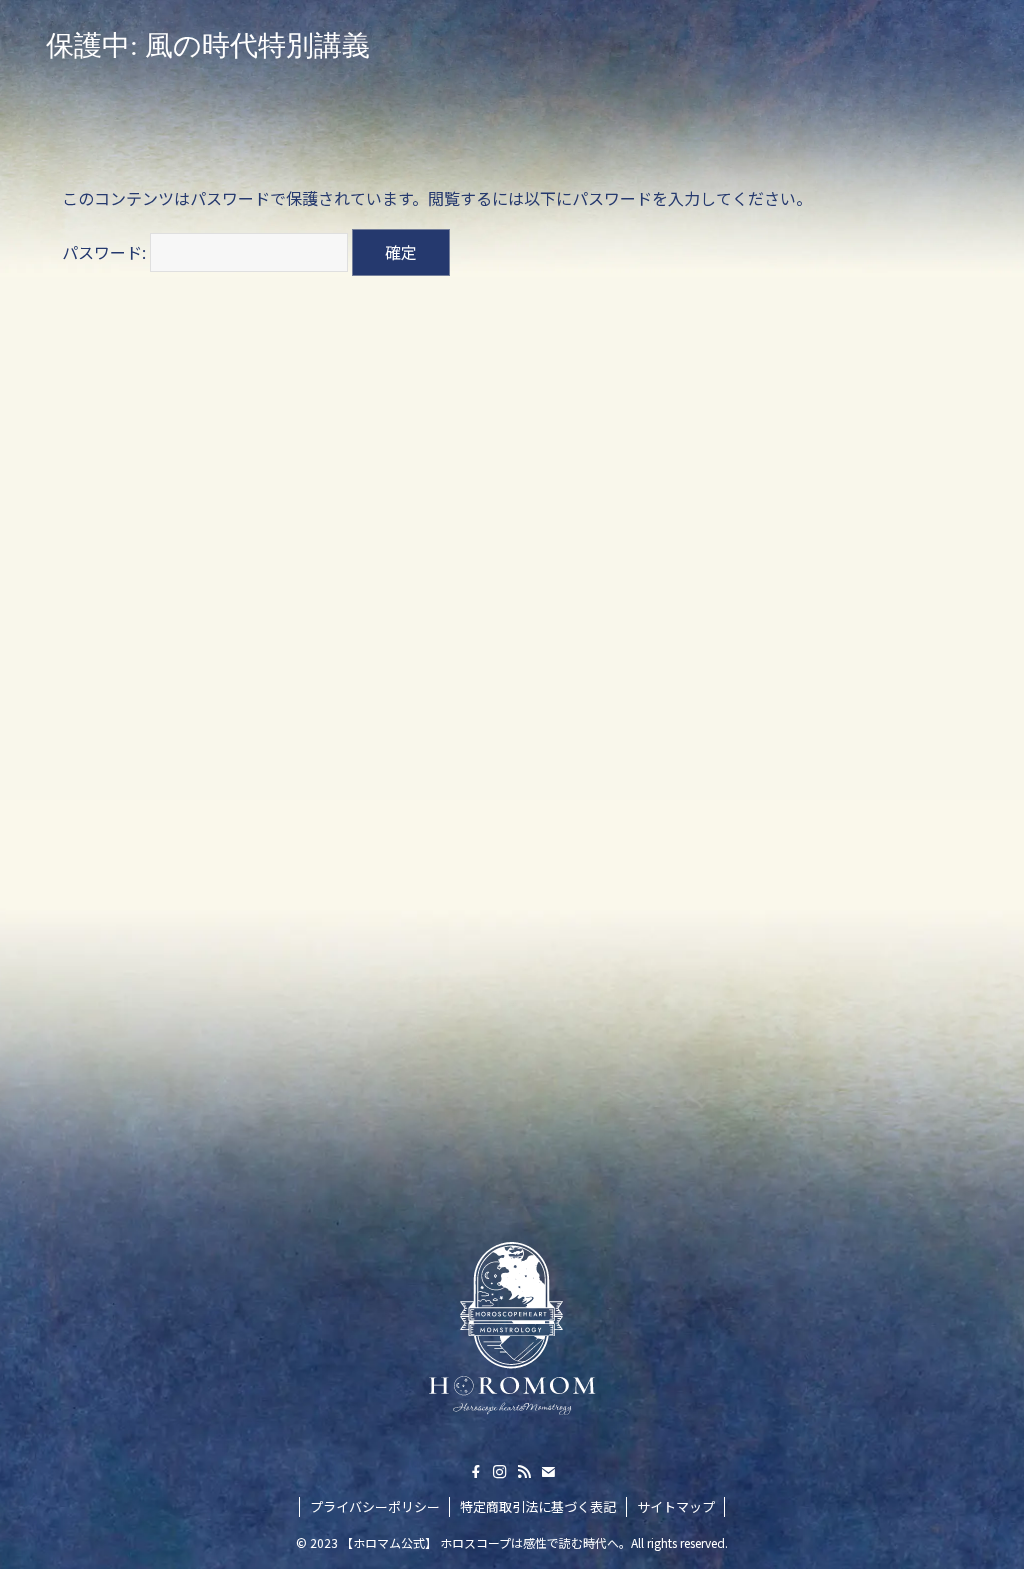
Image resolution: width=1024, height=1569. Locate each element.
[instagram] (500, 1472)
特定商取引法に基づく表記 (538, 1506)
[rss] (524, 1472)
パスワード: (106, 252)
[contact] (548, 1472)
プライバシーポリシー (375, 1506)
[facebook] (476, 1472)
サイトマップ (676, 1506)
